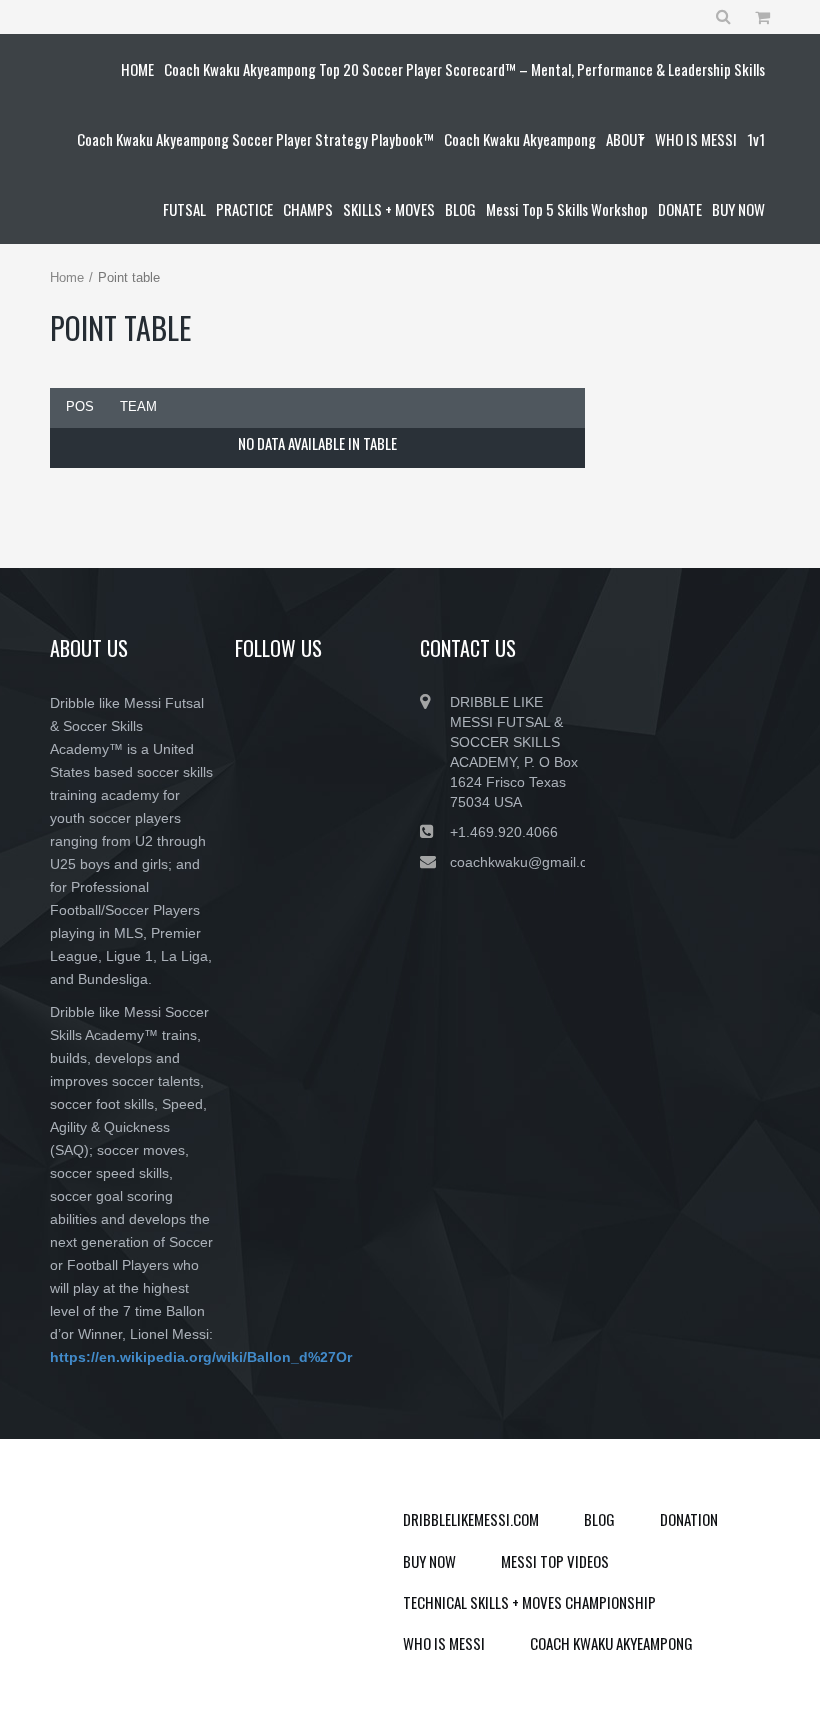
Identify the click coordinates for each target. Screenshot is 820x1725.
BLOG (599, 1519)
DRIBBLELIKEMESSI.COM (471, 1519)
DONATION (689, 1519)
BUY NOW (429, 1561)
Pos (80, 406)
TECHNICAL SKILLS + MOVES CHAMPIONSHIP (529, 1602)
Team (138, 406)
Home (67, 277)
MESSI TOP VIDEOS (555, 1561)
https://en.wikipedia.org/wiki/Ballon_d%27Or (201, 1357)
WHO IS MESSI (444, 1643)
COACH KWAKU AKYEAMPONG (611, 1643)
